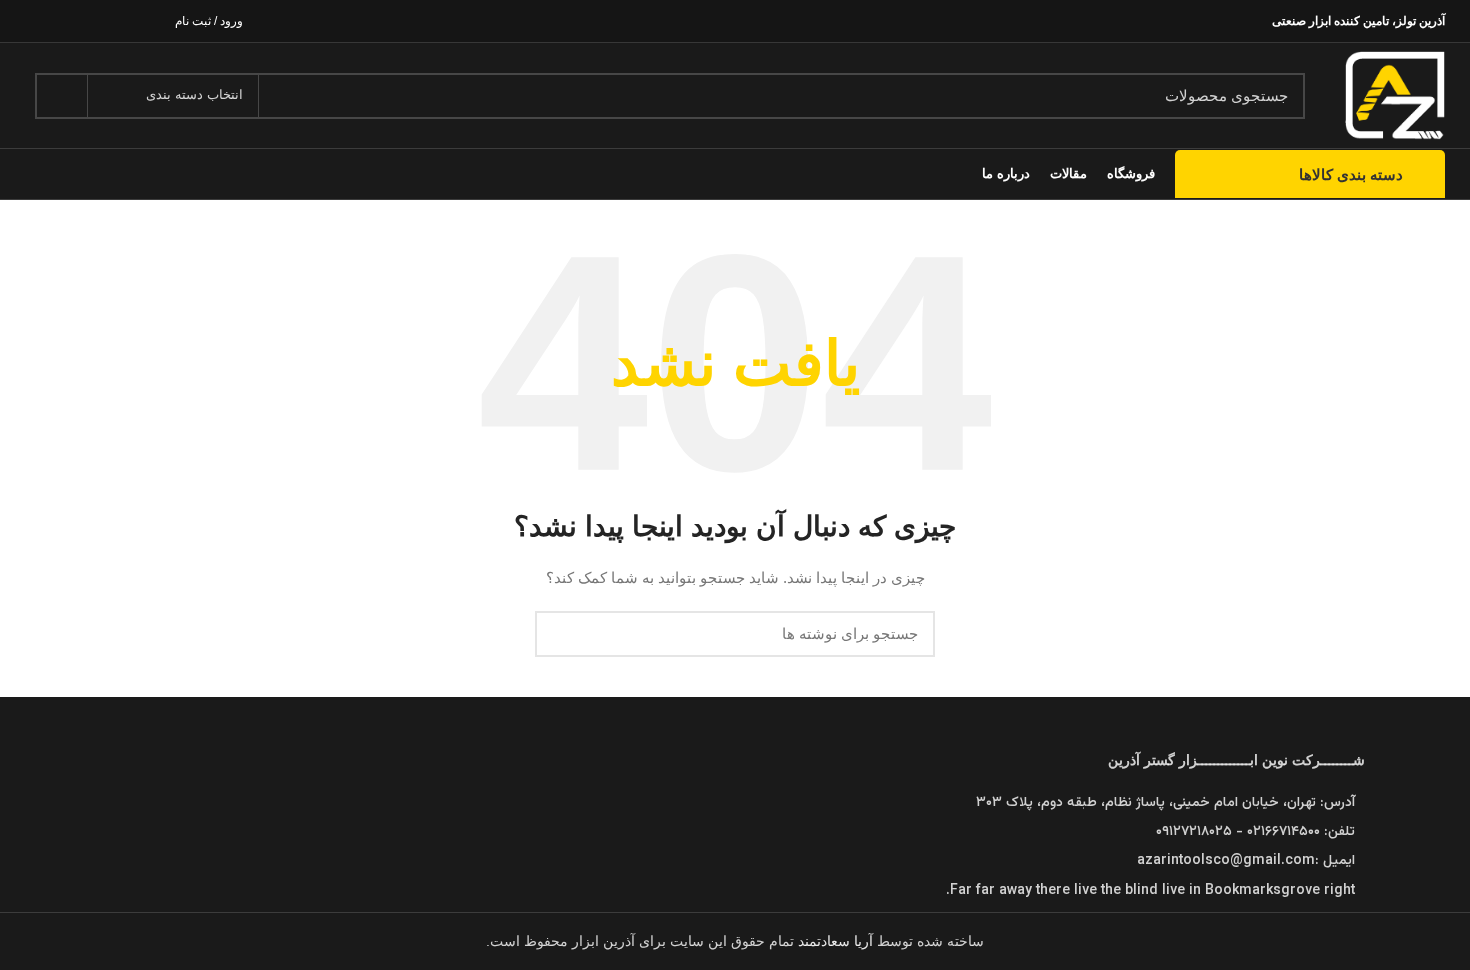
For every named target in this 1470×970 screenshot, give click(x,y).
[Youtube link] (59, 21)
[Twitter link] (105, 21)
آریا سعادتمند (837, 941)
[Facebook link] (128, 21)
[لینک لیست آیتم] (735, 861)
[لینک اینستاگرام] (82, 21)
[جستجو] (62, 96)
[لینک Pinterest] (36, 21)
